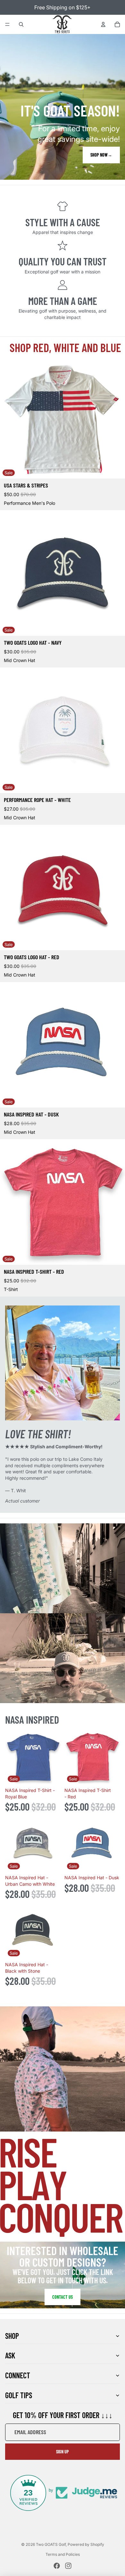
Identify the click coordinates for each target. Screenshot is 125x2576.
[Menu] (7, 24)
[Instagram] (68, 2566)
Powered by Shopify (86, 2544)
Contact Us (63, 2297)
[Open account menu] (103, 24)
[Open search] (21, 24)
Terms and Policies (63, 2554)
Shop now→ (101, 155)
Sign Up (63, 2452)
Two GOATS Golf (51, 2544)
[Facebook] (57, 2566)
